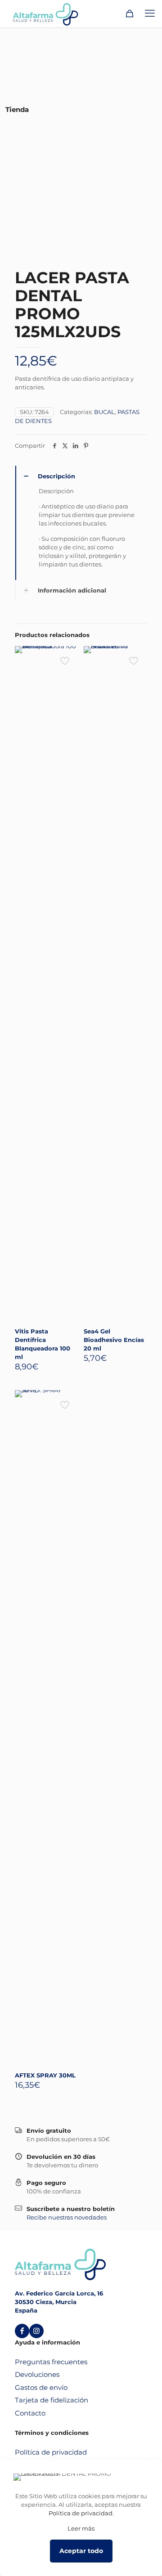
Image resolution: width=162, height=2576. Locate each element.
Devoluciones (37, 2374)
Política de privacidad (51, 2452)
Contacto (30, 2413)
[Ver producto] (68, 656)
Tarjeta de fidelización (52, 2400)
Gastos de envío (41, 2387)
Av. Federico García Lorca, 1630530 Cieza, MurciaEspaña (59, 2302)
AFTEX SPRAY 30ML (45, 2075)
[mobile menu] (150, 13)
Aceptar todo (81, 2551)
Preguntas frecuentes (51, 2362)
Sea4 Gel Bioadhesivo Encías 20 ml (114, 1340)
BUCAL (104, 412)
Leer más (81, 2528)
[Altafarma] (45, 13)
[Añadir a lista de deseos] (68, 669)
